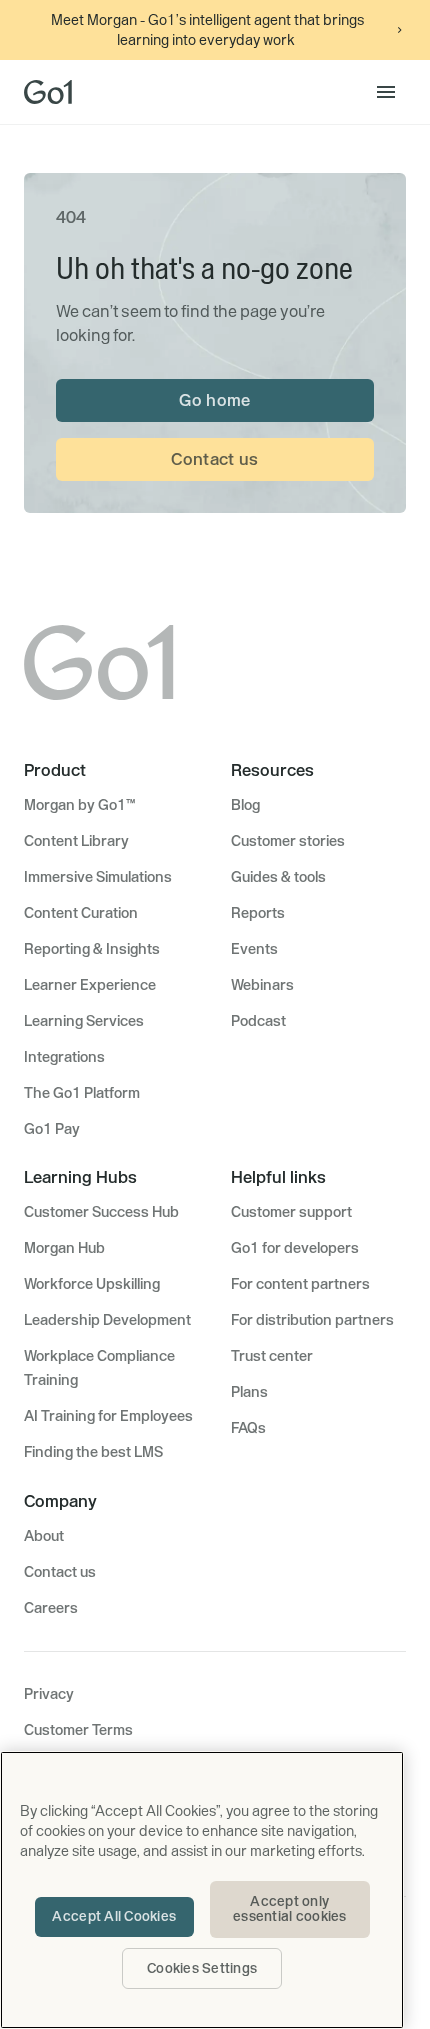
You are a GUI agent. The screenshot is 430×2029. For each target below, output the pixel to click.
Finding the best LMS (93, 1452)
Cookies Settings (202, 1968)
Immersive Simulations (98, 877)
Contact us (214, 459)
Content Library (76, 841)
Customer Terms (78, 1730)
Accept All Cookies (114, 1916)
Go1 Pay (52, 1129)
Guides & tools (278, 877)
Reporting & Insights (92, 949)
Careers (51, 1608)
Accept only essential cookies (289, 1909)
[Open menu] (386, 92)
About (44, 1536)
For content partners (300, 1284)
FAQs (248, 1428)
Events (254, 949)
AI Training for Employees (108, 1416)
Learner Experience (90, 985)
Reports (258, 913)
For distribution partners (312, 1320)
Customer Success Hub (101, 1212)
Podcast (258, 1021)
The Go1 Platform (82, 1093)
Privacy (49, 1694)
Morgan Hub (64, 1248)
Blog (245, 805)
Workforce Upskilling (92, 1284)
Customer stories (288, 841)
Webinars (262, 985)
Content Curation (81, 913)
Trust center (272, 1356)
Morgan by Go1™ (79, 805)
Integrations (64, 1057)
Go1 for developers (295, 1248)
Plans (249, 1392)
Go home (214, 400)
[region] (202, 1890)
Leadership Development (107, 1320)
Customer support (291, 1212)
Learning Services (84, 1021)
